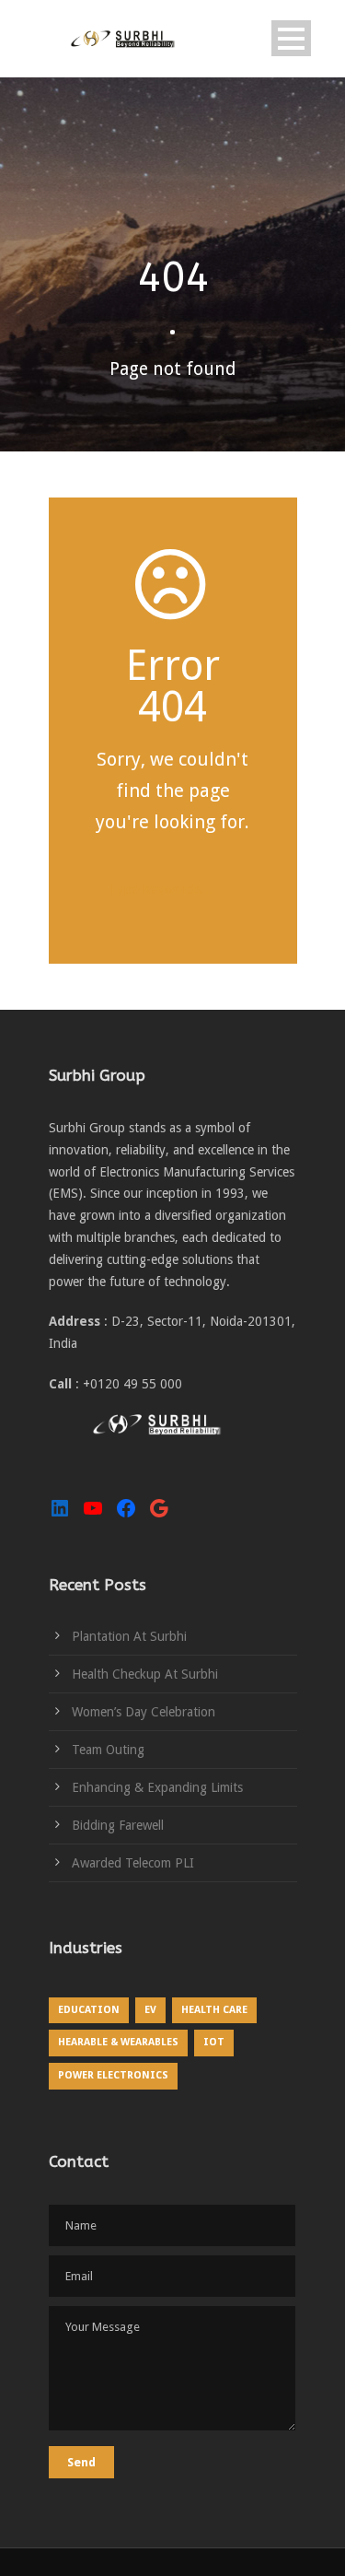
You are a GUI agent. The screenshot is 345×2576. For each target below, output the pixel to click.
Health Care (214, 2010)
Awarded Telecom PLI (133, 1863)
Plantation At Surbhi (129, 1636)
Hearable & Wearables (118, 2042)
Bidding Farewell (118, 1825)
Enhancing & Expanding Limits (157, 1787)
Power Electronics (113, 2075)
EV (150, 2010)
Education (89, 2010)
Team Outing (108, 1750)
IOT (214, 2042)
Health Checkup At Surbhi (145, 1674)
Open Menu (291, 38)
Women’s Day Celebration (144, 1712)
